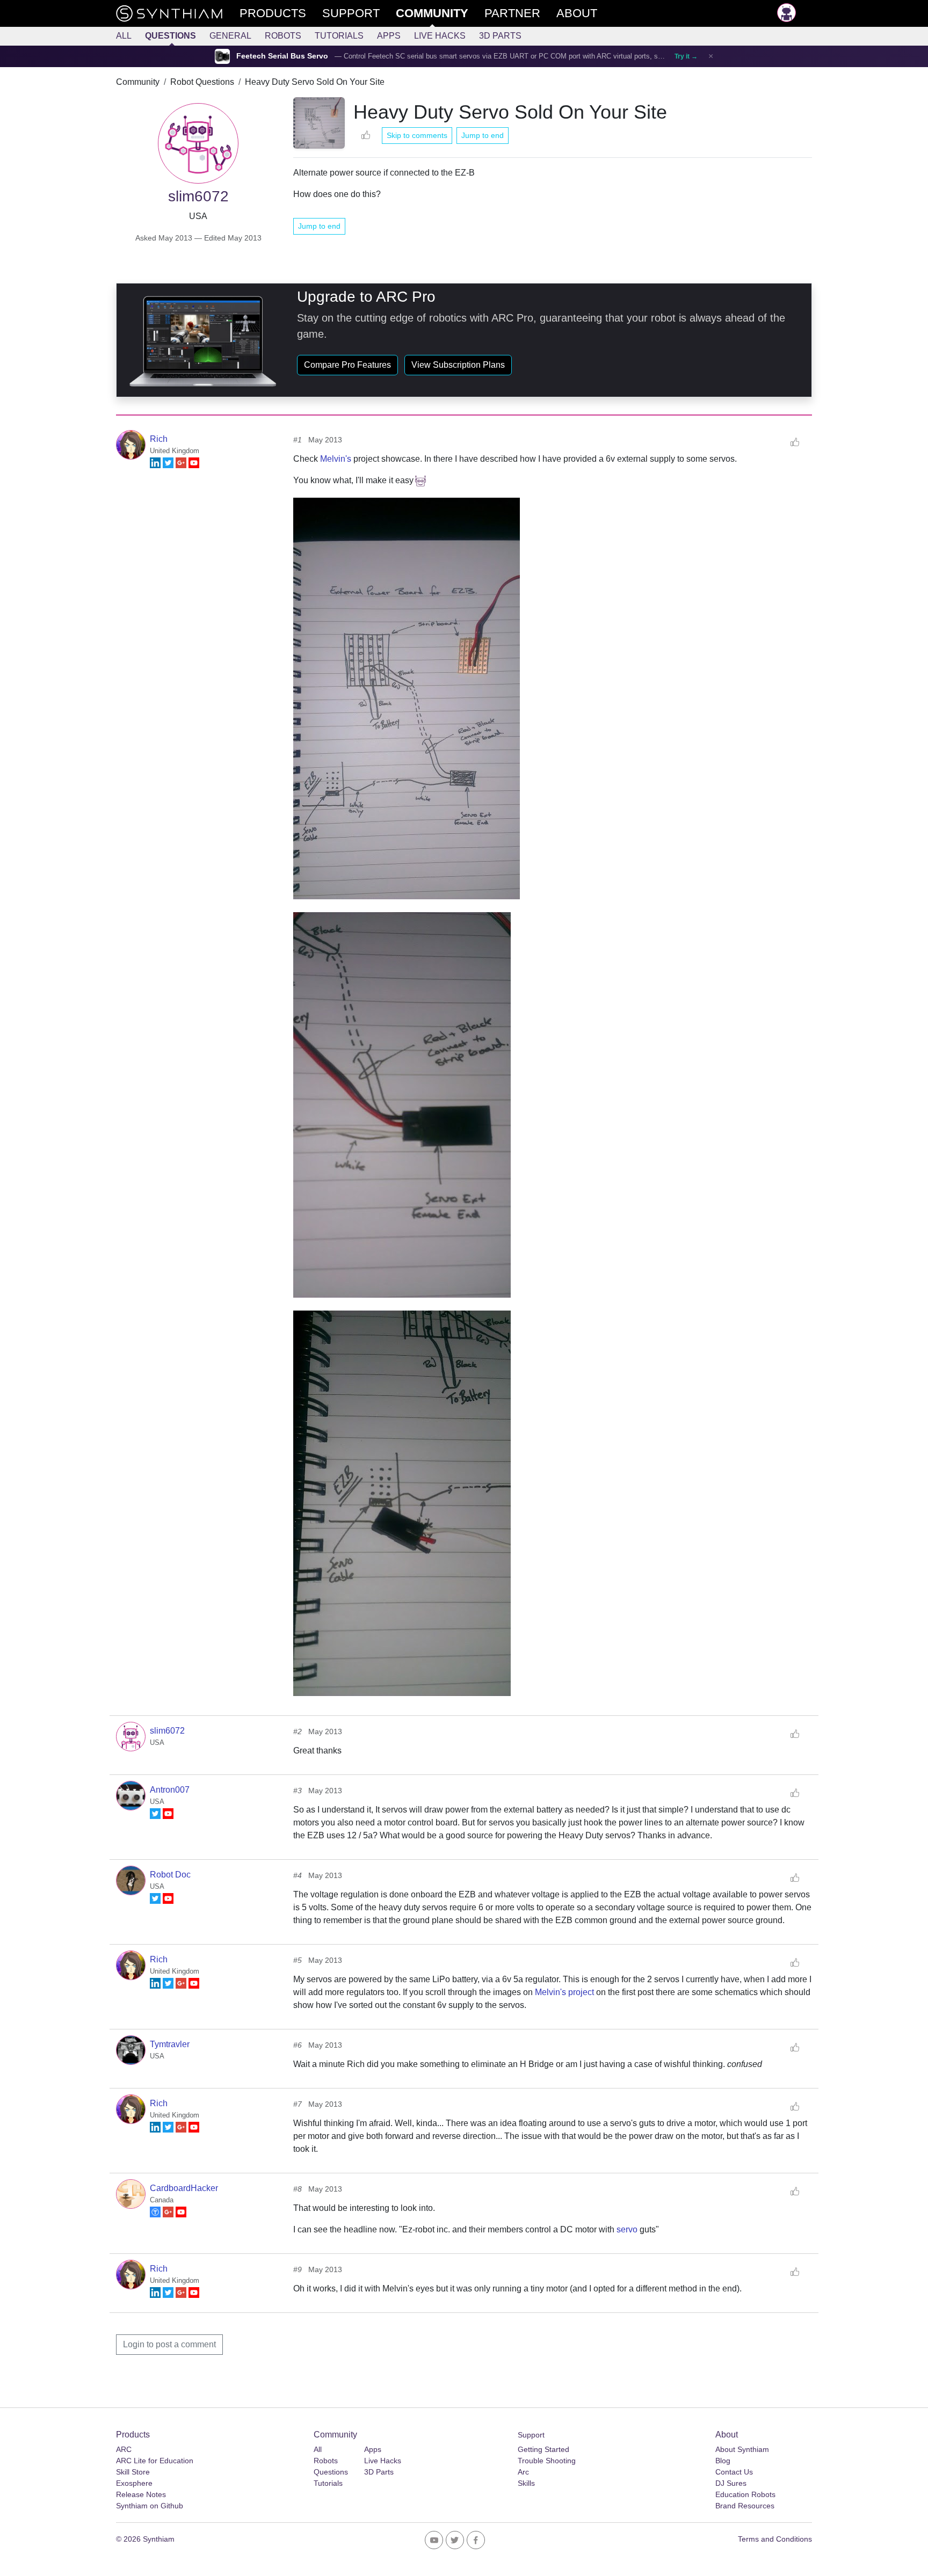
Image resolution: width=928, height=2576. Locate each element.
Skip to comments (417, 135)
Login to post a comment (169, 2344)
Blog (723, 2461)
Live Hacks (440, 36)
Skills (526, 2483)
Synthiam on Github (150, 2506)
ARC (124, 2449)
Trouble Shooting (547, 2461)
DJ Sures (731, 2483)
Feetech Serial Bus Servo (282, 56)
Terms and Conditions (775, 2539)
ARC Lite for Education (155, 2461)
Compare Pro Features (347, 365)
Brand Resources (745, 2506)
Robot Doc (170, 1875)
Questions (171, 36)
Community (138, 82)
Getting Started (543, 2449)
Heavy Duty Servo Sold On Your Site (315, 82)
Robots (283, 36)
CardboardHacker (184, 2188)
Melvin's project (564, 1992)
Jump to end (483, 135)
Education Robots (745, 2494)
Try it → (686, 56)
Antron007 (170, 1790)
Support (531, 2435)
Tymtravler (170, 2044)
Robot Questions (202, 82)
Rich (159, 439)
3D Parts (500, 36)
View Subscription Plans (458, 365)
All (124, 36)
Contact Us (734, 2472)
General (230, 36)
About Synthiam (742, 2449)
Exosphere (134, 2483)
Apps (389, 36)
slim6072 (167, 1731)
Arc (523, 2472)
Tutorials (339, 36)
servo (627, 2229)
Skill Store (133, 2472)
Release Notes (141, 2494)
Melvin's (336, 459)
